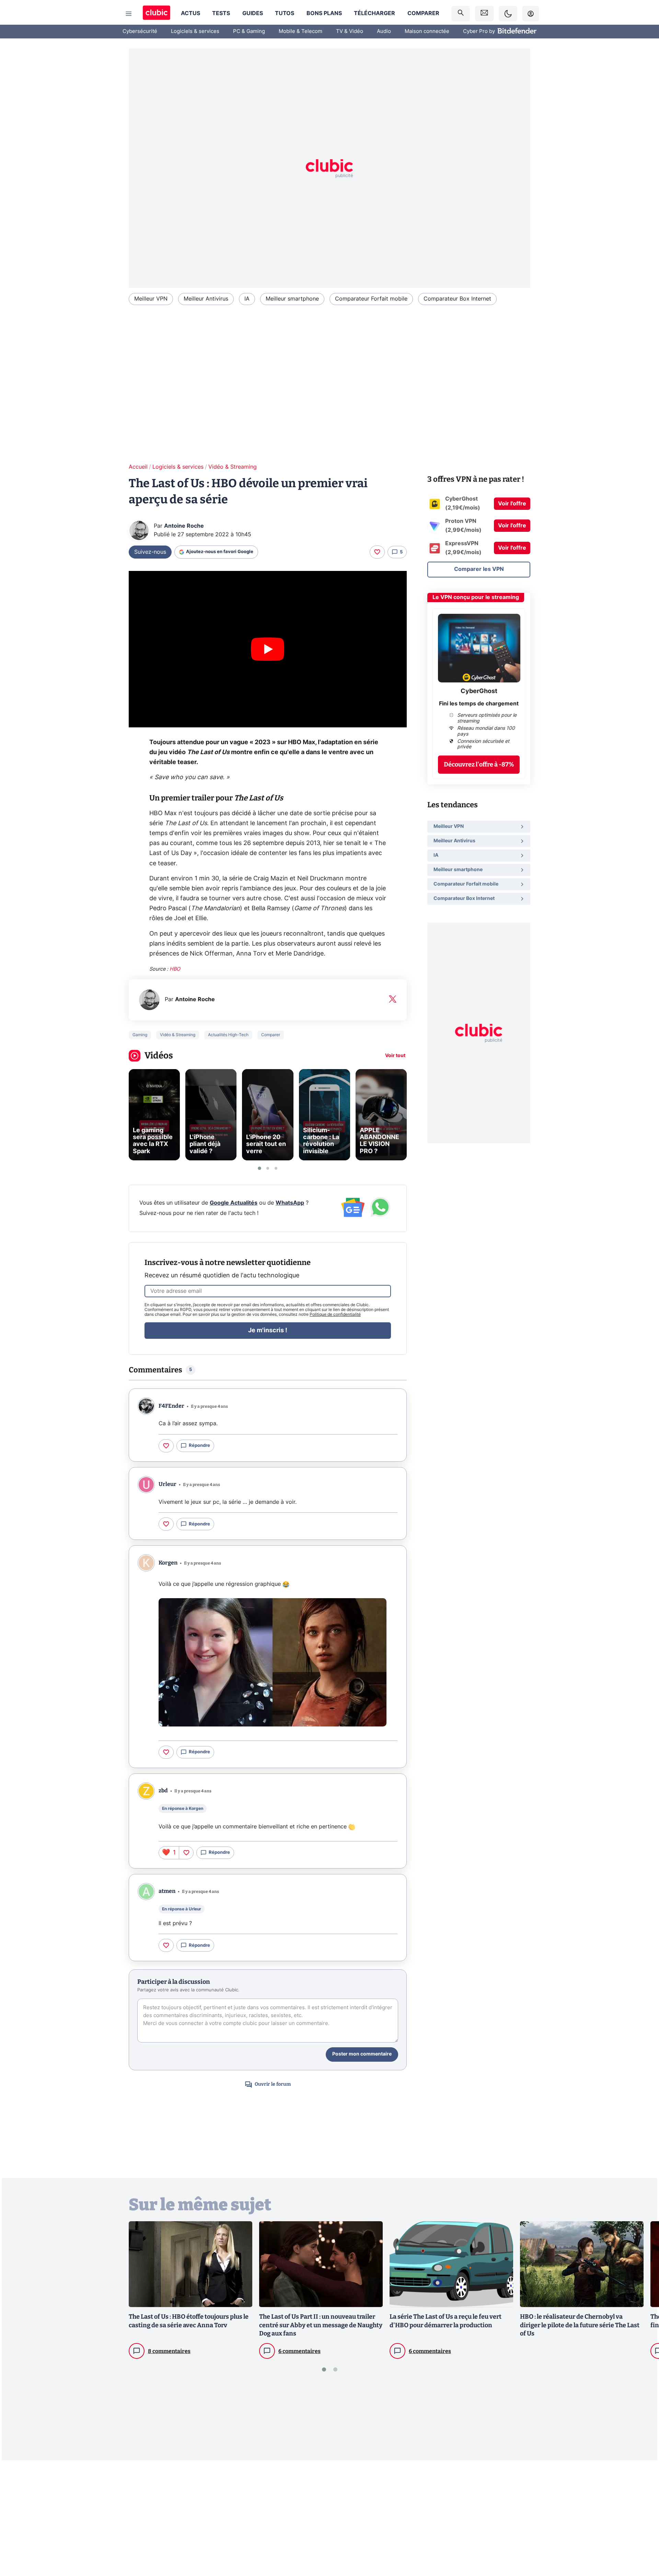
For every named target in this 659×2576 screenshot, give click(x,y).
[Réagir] (377, 552)
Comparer (423, 13)
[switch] (508, 14)
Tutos (285, 13)
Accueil (138, 467)
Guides (253, 13)
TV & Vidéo (350, 31)
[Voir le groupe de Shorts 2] (268, 1168)
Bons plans (324, 13)
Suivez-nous (150, 552)
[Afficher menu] (129, 14)
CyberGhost (479, 691)
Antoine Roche (184, 526)
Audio (384, 31)
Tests (221, 13)
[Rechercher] (461, 14)
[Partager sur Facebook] (642, 2517)
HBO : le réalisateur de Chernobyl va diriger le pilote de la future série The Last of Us (580, 2325)
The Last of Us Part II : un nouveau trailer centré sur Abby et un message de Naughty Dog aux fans (321, 2325)
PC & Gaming (249, 31)
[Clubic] (157, 14)
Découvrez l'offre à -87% (479, 765)
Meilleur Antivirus (206, 299)
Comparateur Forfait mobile (371, 299)
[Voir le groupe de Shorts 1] (259, 1168)
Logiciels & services (195, 31)
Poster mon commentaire (362, 2054)
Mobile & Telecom (300, 31)
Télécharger (374, 13)
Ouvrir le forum (273, 2084)
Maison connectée (427, 31)
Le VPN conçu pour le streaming (476, 597)
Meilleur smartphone (292, 299)
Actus (190, 13)
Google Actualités (234, 1203)
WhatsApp (290, 1203)
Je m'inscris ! (268, 1331)
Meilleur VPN (151, 299)
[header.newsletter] (484, 14)
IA (247, 299)
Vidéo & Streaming (233, 467)
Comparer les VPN (479, 569)
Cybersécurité (140, 31)
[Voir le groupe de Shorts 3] (276, 1168)
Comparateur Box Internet (457, 299)
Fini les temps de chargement (479, 704)
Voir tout (395, 1056)
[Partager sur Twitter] (642, 2540)
